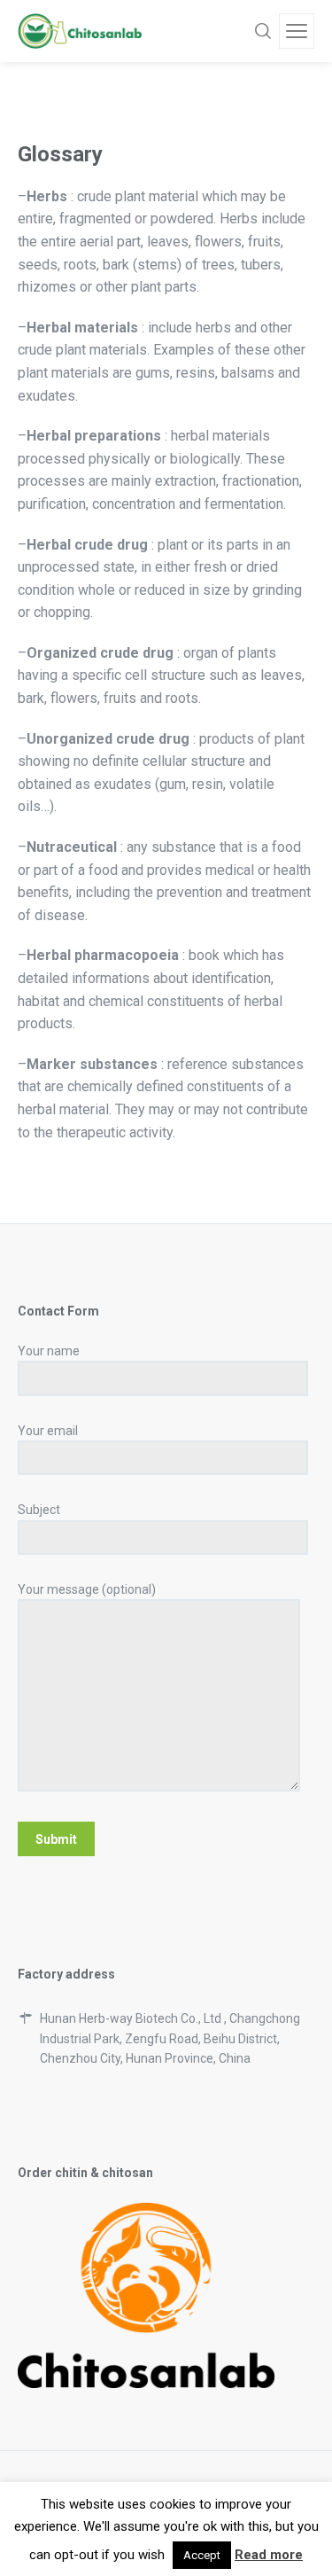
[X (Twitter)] (206, 2528)
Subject (39, 1510)
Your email (48, 1431)
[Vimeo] (166, 2528)
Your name (49, 1351)
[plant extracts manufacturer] (80, 31)
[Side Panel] (297, 31)
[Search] (263, 31)
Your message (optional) (87, 1589)
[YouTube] (246, 2528)
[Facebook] (126, 2528)
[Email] (86, 2528)
